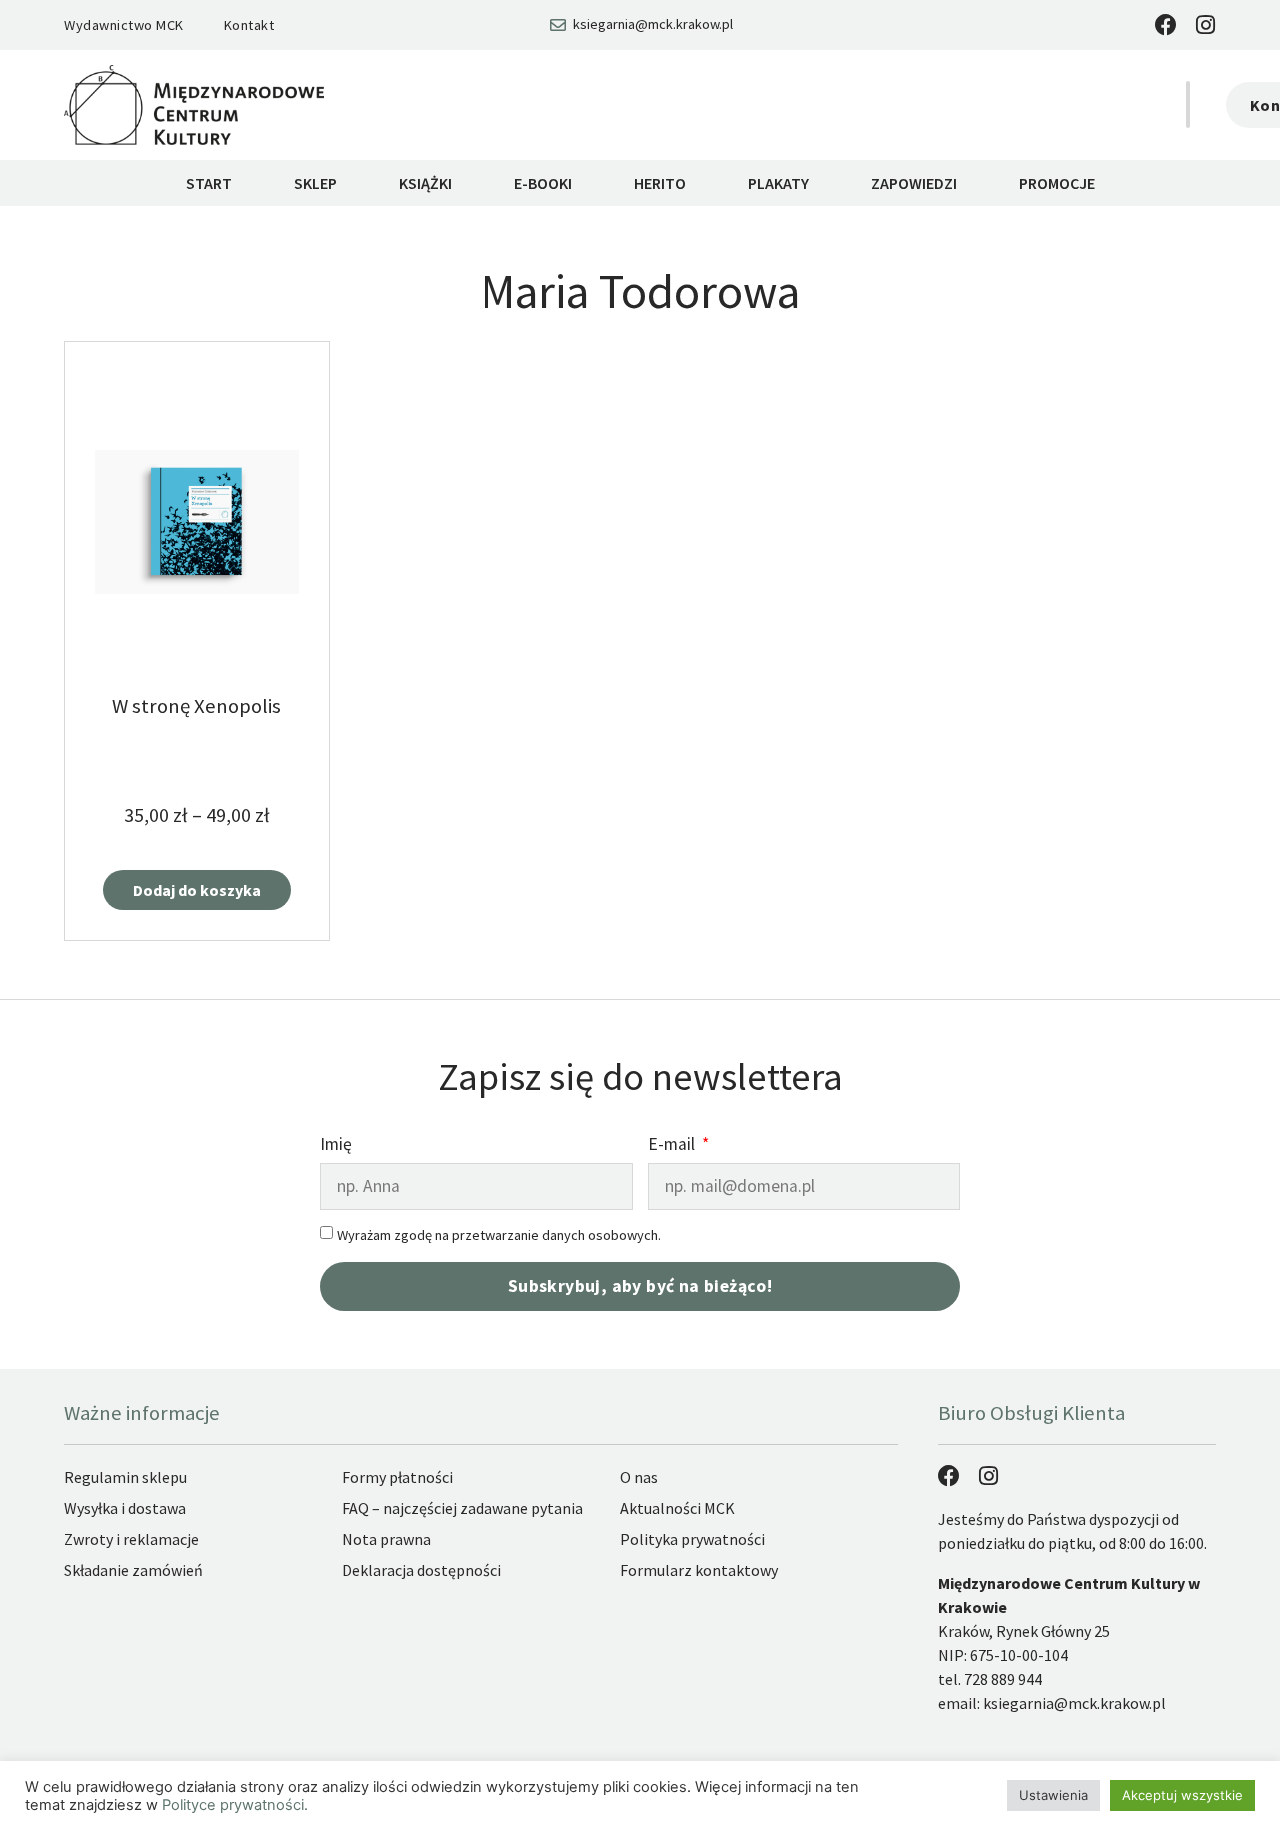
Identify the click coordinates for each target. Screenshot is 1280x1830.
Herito (660, 183)
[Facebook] (1166, 25)
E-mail (673, 1145)
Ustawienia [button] (1053, 1795)
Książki (425, 183)
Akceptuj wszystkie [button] (1182, 1795)
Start (209, 183)
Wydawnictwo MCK (124, 25)
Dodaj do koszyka (197, 890)
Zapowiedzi (914, 183)
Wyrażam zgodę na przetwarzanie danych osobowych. (499, 1235)
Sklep (315, 183)
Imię (336, 1145)
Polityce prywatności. (235, 1805)
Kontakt (249, 25)
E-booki (543, 183)
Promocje (1057, 183)
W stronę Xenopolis (196, 706)
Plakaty (778, 183)
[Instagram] (1205, 25)
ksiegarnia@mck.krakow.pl (1074, 1703)
